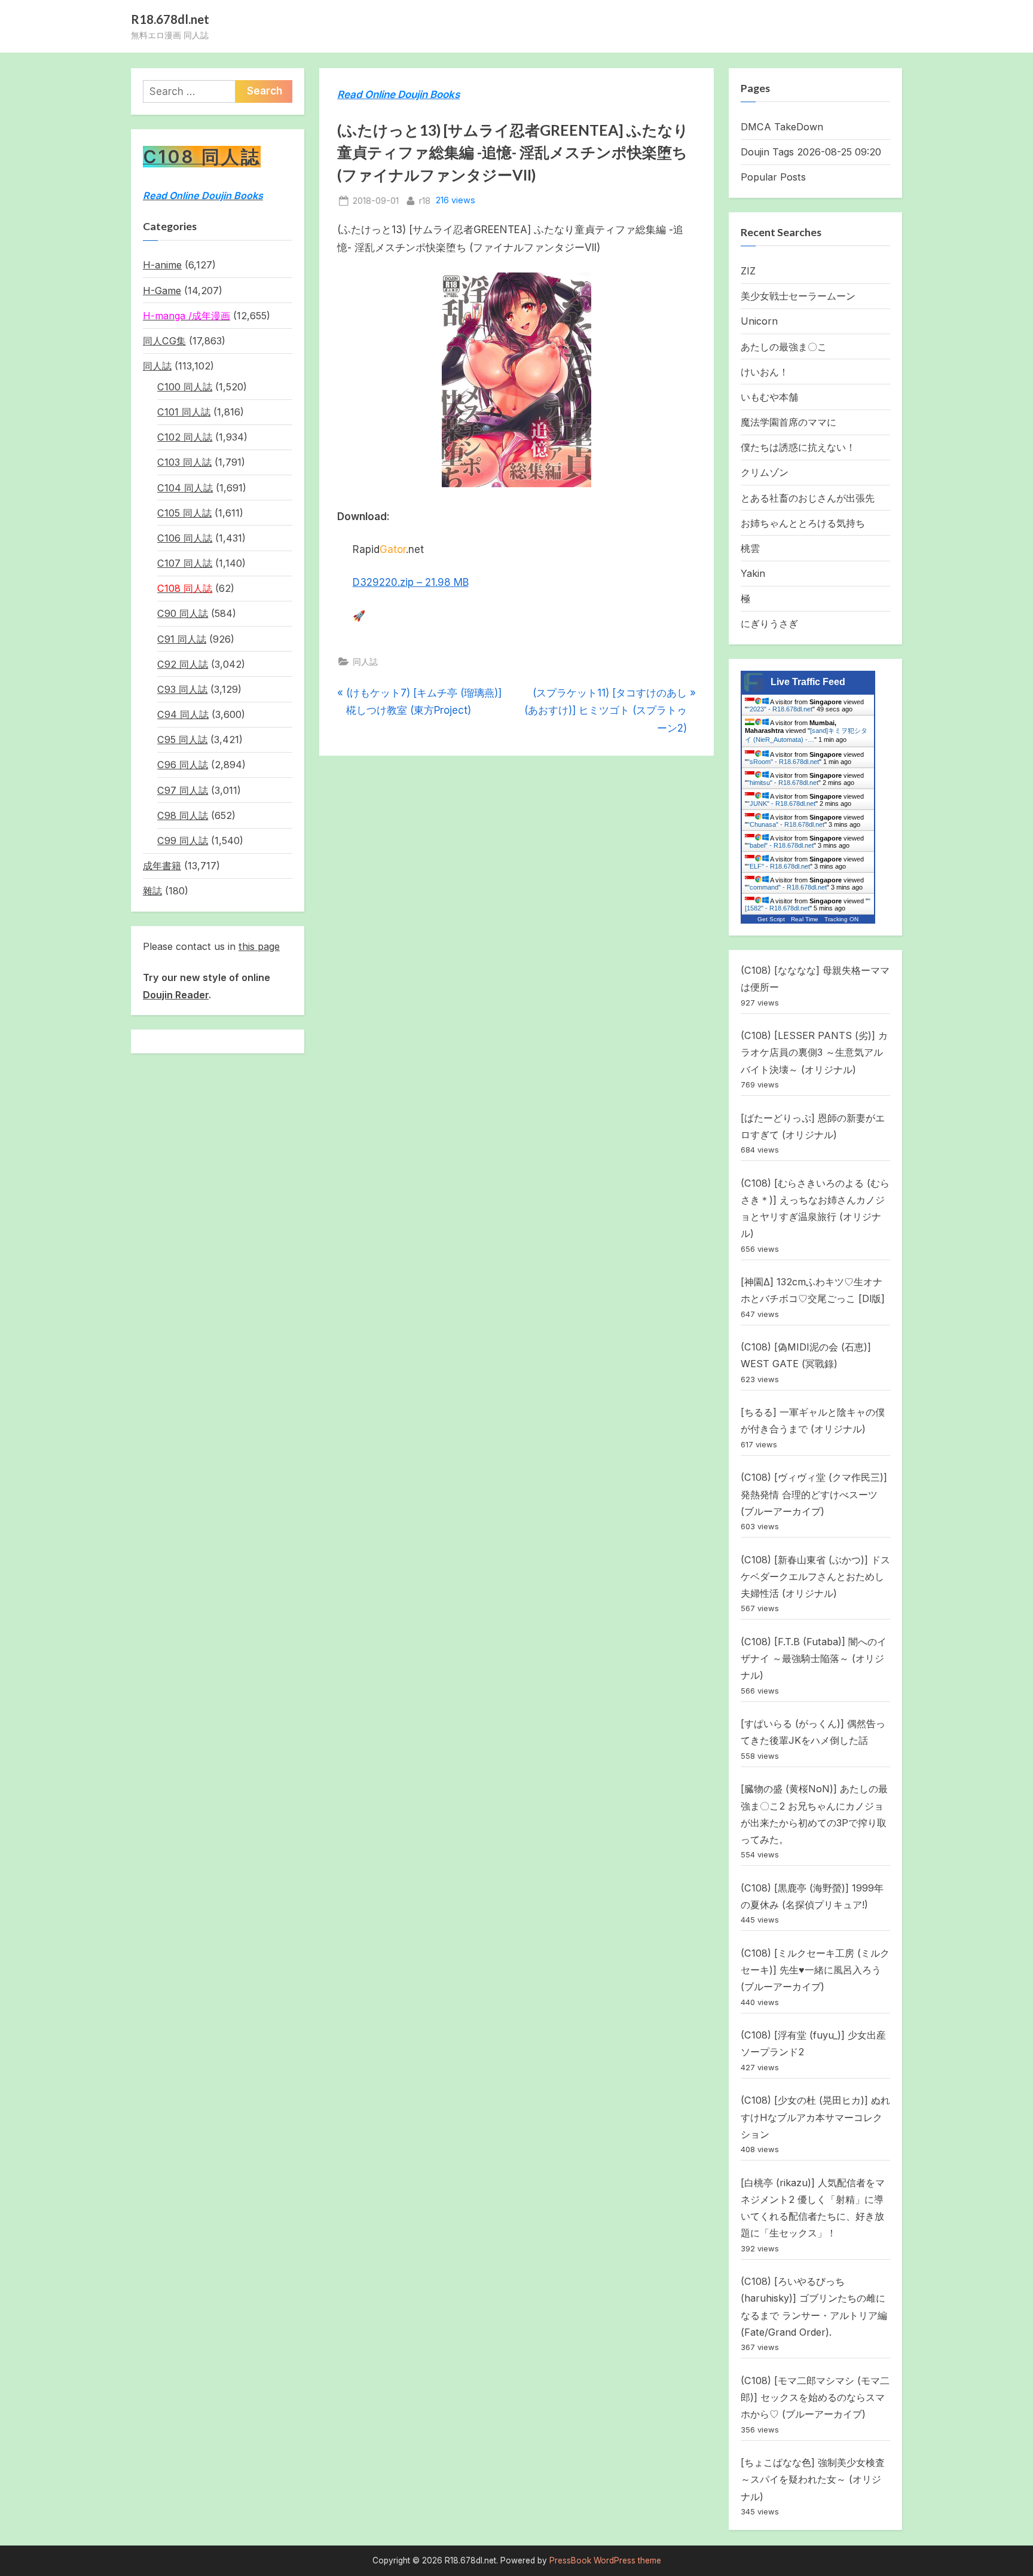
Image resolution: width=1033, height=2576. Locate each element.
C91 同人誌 (182, 639)
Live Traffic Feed (808, 682)
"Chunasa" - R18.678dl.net (786, 824)
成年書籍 (162, 866)
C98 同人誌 (183, 815)
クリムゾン (765, 472)
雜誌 (152, 891)
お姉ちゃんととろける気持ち (803, 523)
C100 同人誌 (185, 387)
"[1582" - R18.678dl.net (808, 904)
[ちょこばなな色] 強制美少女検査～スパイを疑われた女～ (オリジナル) (813, 2479)
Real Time (805, 919)
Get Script (771, 919)
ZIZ (748, 271)
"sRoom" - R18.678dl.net (783, 762)
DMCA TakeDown (782, 127)
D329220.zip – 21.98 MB (411, 582)
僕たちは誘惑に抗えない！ (798, 447)
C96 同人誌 (183, 765)
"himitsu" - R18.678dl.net (783, 783)
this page (259, 946)
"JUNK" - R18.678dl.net (781, 803)
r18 (425, 200)
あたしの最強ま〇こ (784, 347)
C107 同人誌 (185, 563)
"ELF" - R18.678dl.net (779, 866)
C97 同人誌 (183, 790)
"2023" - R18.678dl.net (780, 709)
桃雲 (750, 548)
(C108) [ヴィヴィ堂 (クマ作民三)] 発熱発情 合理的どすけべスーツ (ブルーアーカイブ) (814, 1494)
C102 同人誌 (185, 437)
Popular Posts (773, 177)
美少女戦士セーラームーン (798, 296)
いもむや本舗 (769, 397)
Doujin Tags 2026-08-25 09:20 (811, 152)
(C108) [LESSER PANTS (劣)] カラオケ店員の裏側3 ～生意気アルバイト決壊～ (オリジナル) (814, 1052)
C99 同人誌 (183, 841)
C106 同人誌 (185, 538)
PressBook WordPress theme (605, 2560)
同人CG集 (164, 341)
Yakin (753, 573)
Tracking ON (841, 919)
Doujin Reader (176, 995)
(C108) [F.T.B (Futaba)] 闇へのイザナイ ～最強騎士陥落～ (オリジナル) (814, 1659)
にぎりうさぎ (769, 624)
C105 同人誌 (184, 513)
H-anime (162, 265)
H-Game (162, 291)
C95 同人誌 (182, 740)
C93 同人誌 (182, 689)
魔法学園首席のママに (788, 422)
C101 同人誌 (184, 412)
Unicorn (759, 321)
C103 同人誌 (184, 462)
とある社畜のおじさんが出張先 (808, 498)
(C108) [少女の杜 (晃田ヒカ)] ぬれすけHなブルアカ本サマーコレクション (815, 2117)
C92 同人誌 (183, 664)
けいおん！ (765, 372)
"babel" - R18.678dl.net (780, 845)
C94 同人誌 (183, 714)
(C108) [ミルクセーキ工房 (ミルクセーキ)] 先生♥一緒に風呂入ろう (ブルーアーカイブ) (815, 1970)
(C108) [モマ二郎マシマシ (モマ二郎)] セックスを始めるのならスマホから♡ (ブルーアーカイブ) (815, 2398)
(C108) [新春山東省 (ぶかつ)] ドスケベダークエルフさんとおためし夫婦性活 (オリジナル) (815, 1577)
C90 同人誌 (183, 613)
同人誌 (365, 661)
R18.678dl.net (170, 19)
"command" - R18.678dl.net (787, 887)
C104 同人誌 (185, 488)
